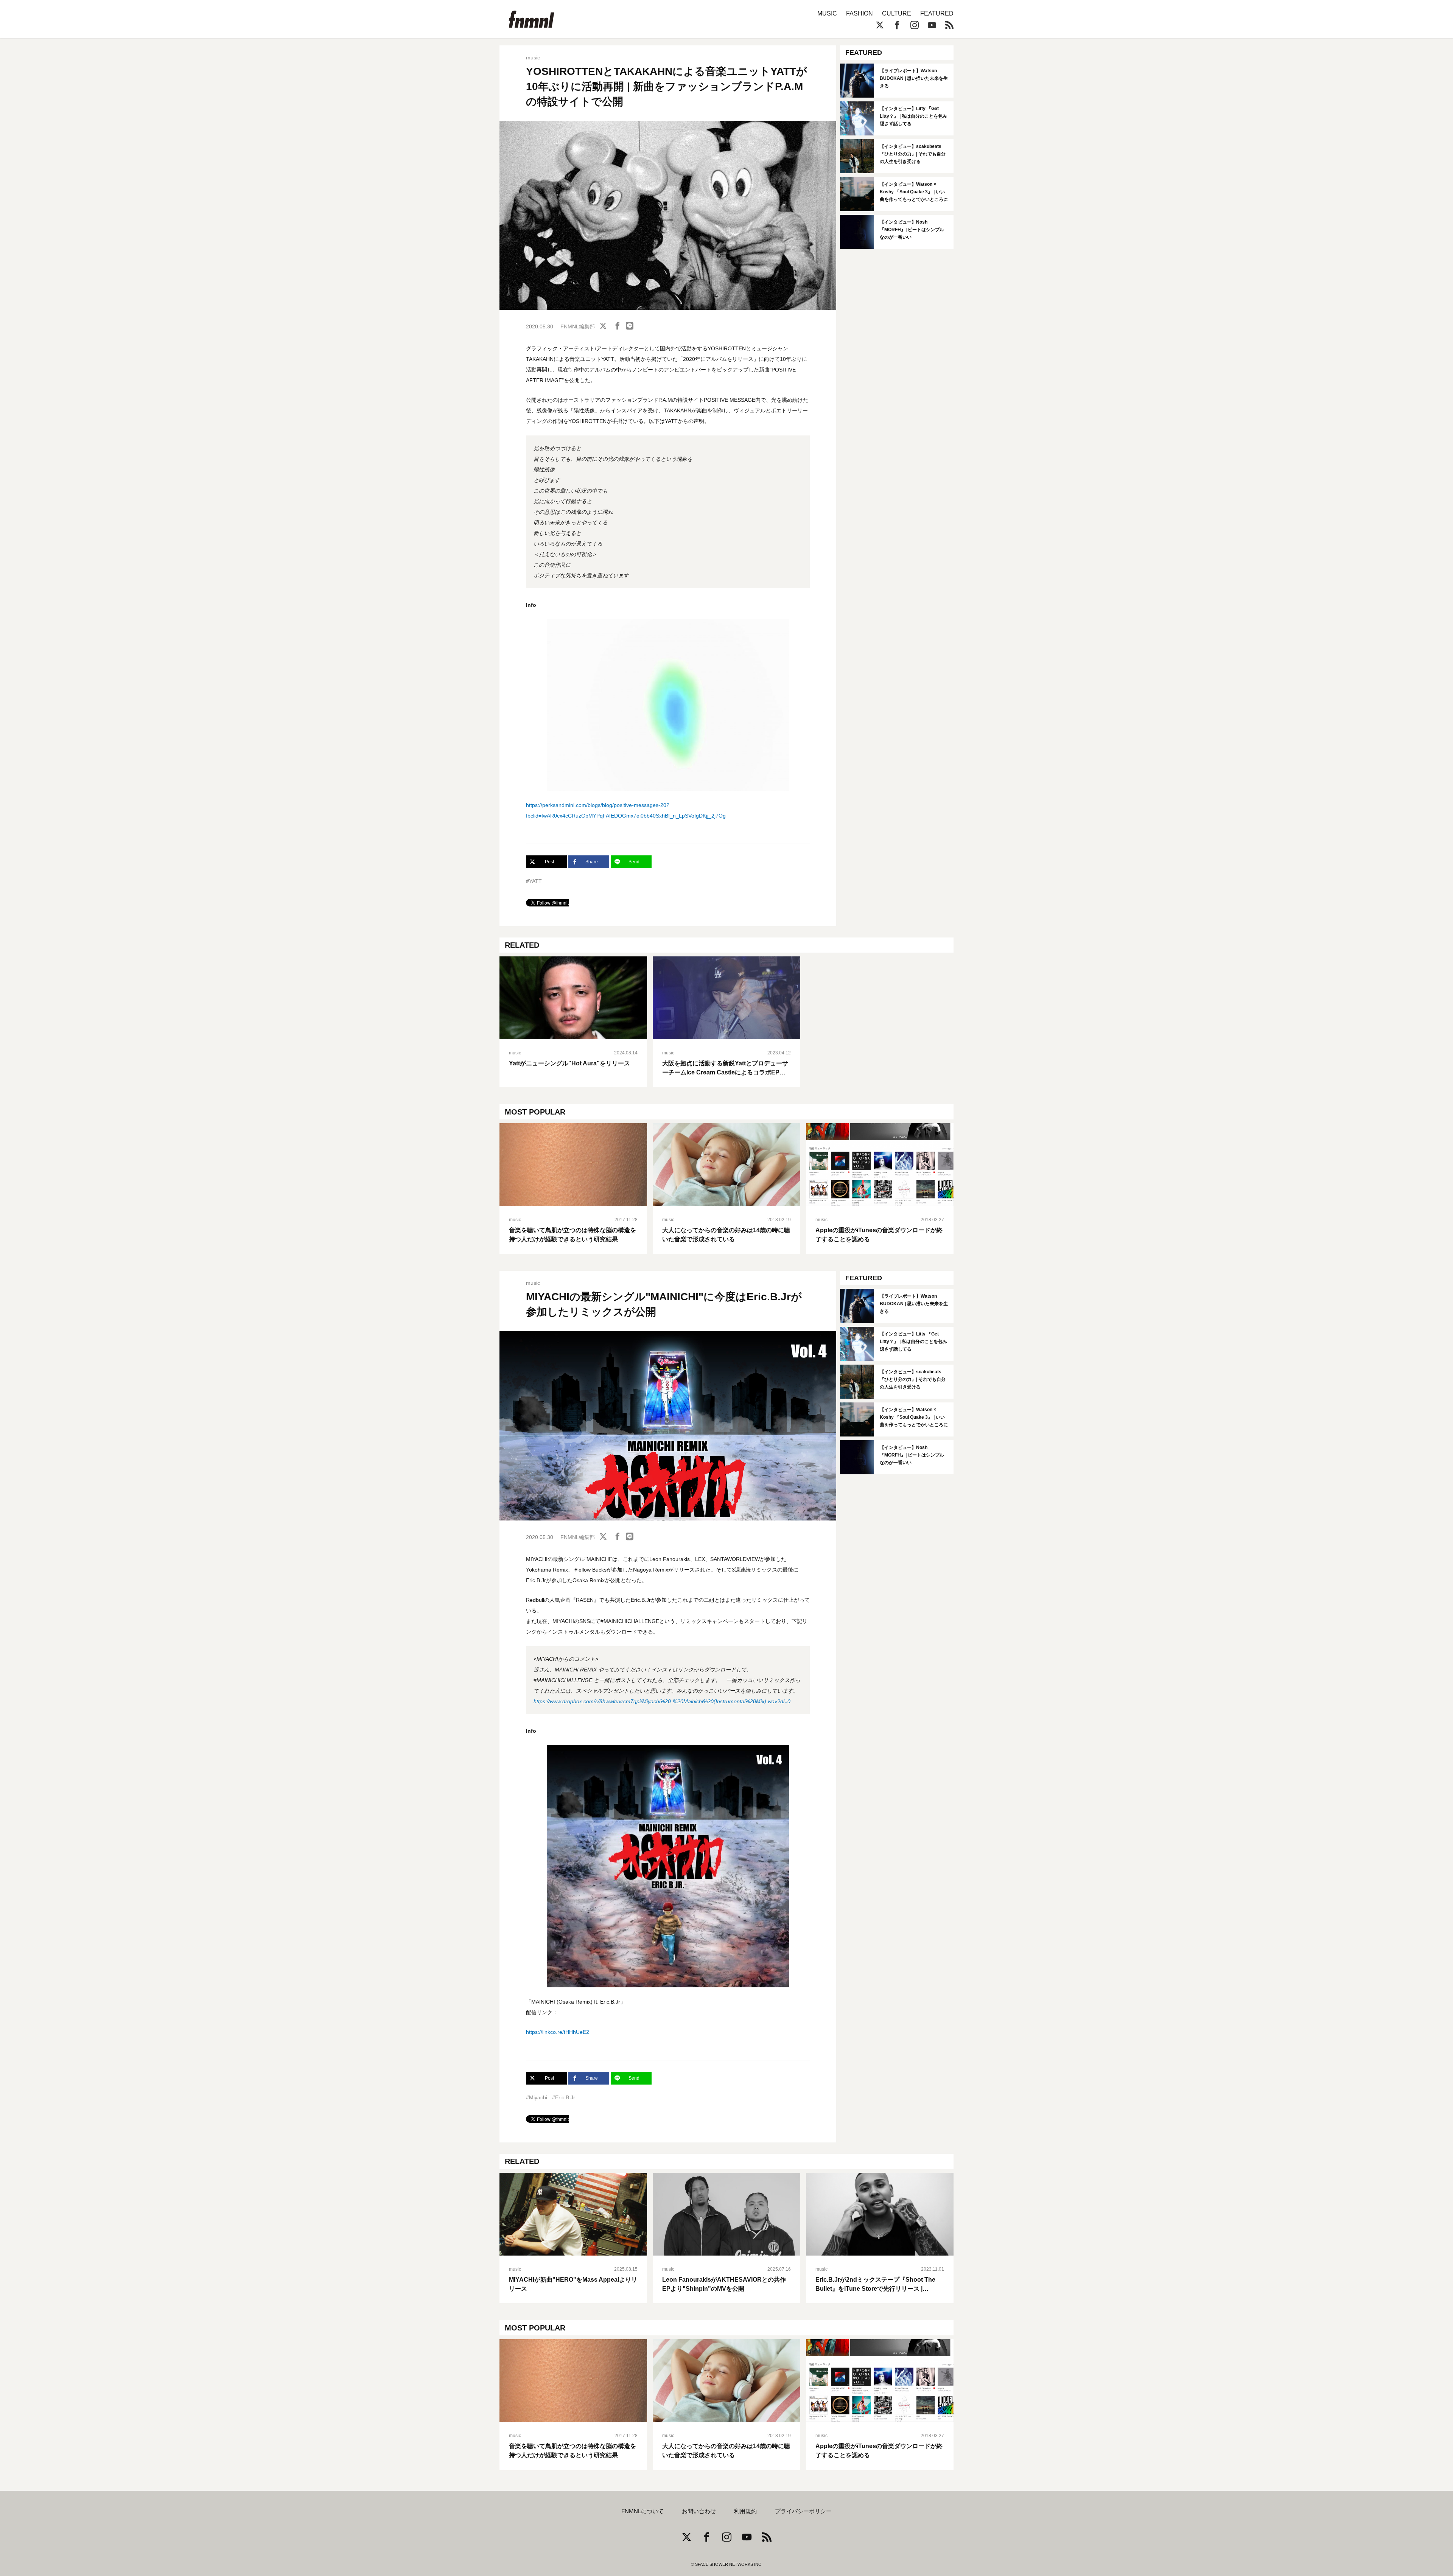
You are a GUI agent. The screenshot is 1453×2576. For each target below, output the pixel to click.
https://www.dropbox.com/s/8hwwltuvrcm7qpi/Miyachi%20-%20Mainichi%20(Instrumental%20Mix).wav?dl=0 (662, 1701)
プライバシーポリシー (803, 2511)
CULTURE (897, 13)
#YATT (534, 881)
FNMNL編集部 (578, 326)
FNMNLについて (642, 2511)
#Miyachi (537, 2097)
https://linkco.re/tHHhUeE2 (558, 2032)
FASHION (860, 13)
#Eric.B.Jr (564, 2097)
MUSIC (827, 13)
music (533, 58)
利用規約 (745, 2511)
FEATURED (937, 13)
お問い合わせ (699, 2511)
